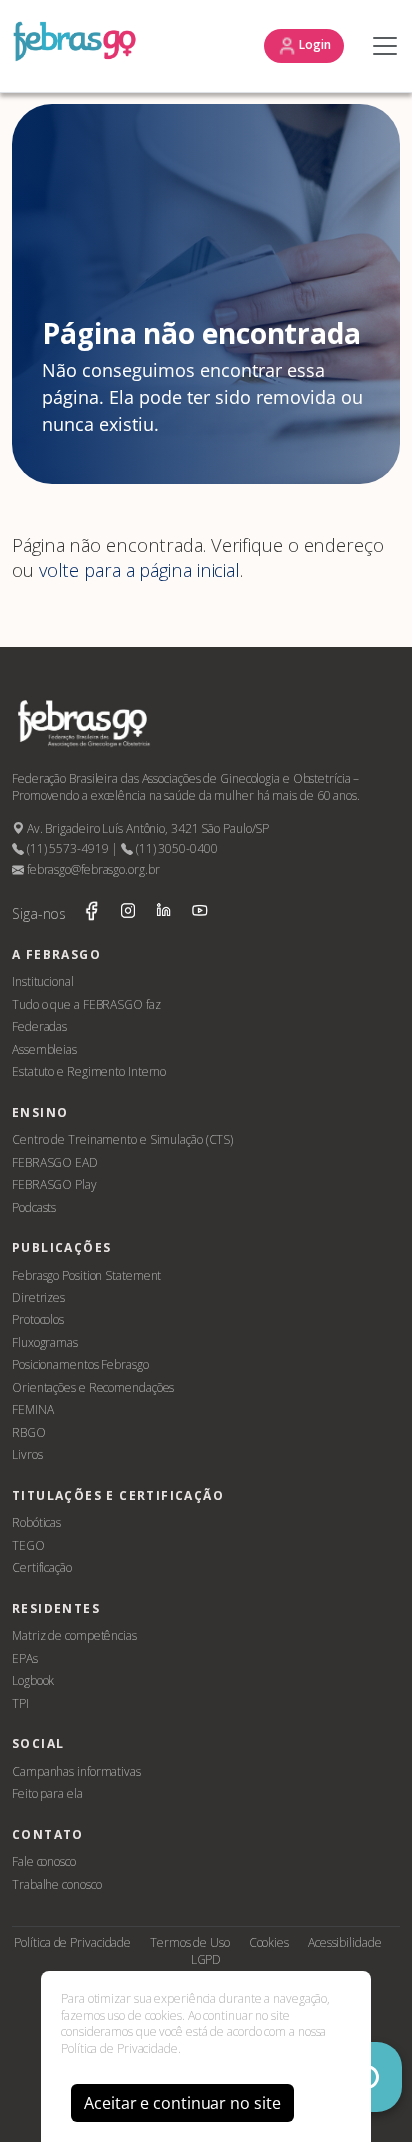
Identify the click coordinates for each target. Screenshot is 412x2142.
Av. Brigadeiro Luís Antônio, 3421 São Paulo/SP (146, 828)
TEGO (28, 1545)
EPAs (25, 1658)
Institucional (43, 981)
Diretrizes (38, 1297)
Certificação (42, 1567)
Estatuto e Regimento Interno (89, 1071)
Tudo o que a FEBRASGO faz (86, 1004)
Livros (27, 1454)
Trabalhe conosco (56, 1884)
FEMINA (32, 1409)
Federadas (39, 1026)
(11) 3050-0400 (175, 848)
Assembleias (44, 1049)
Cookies (269, 1942)
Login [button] (314, 44)
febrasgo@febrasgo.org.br (91, 869)
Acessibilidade (345, 1942)
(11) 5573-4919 (66, 848)
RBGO (29, 1432)
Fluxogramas (45, 1342)
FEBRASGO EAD (55, 1162)
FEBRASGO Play (54, 1184)
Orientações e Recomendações (93, 1387)
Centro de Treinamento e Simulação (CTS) (122, 1139)
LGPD (206, 1959)
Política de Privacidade (72, 1942)
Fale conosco (44, 1861)
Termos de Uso (190, 1942)
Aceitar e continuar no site (182, 2103)
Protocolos (38, 1319)
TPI (20, 1703)
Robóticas (36, 1522)
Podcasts (34, 1207)
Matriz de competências (74, 1635)
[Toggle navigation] (380, 46)
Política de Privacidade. (121, 2048)
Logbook (33, 1680)
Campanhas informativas (76, 1771)
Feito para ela (47, 1793)
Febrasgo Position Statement (86, 1275)
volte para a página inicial (139, 569)
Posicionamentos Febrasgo (80, 1364)
